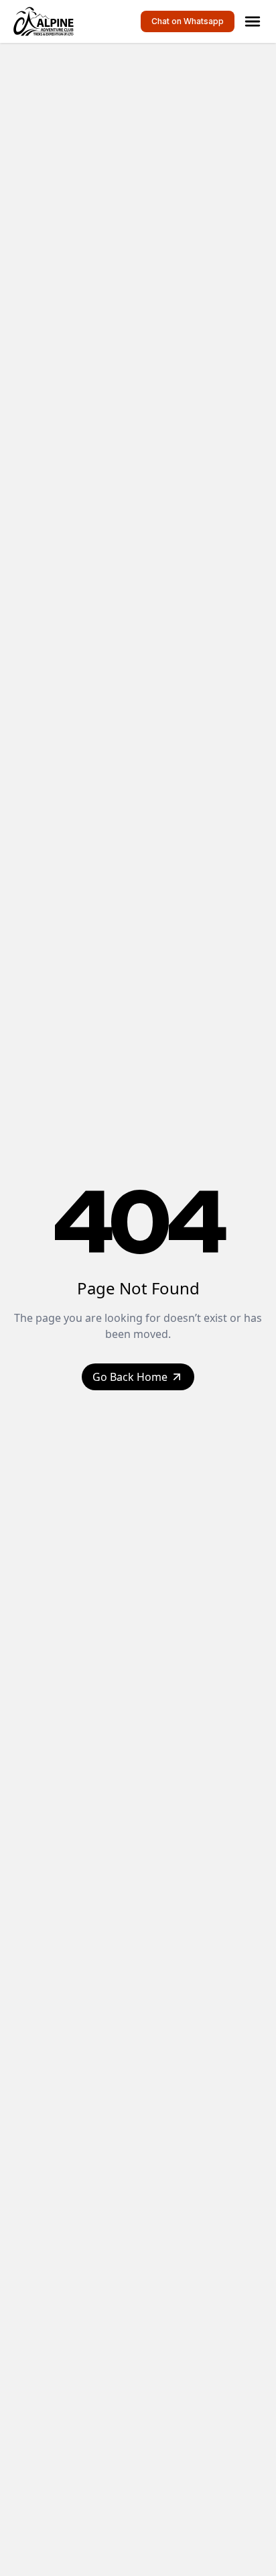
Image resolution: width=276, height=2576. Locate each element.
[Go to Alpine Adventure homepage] (46, 21)
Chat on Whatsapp (188, 21)
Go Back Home (130, 1377)
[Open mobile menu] (253, 21)
